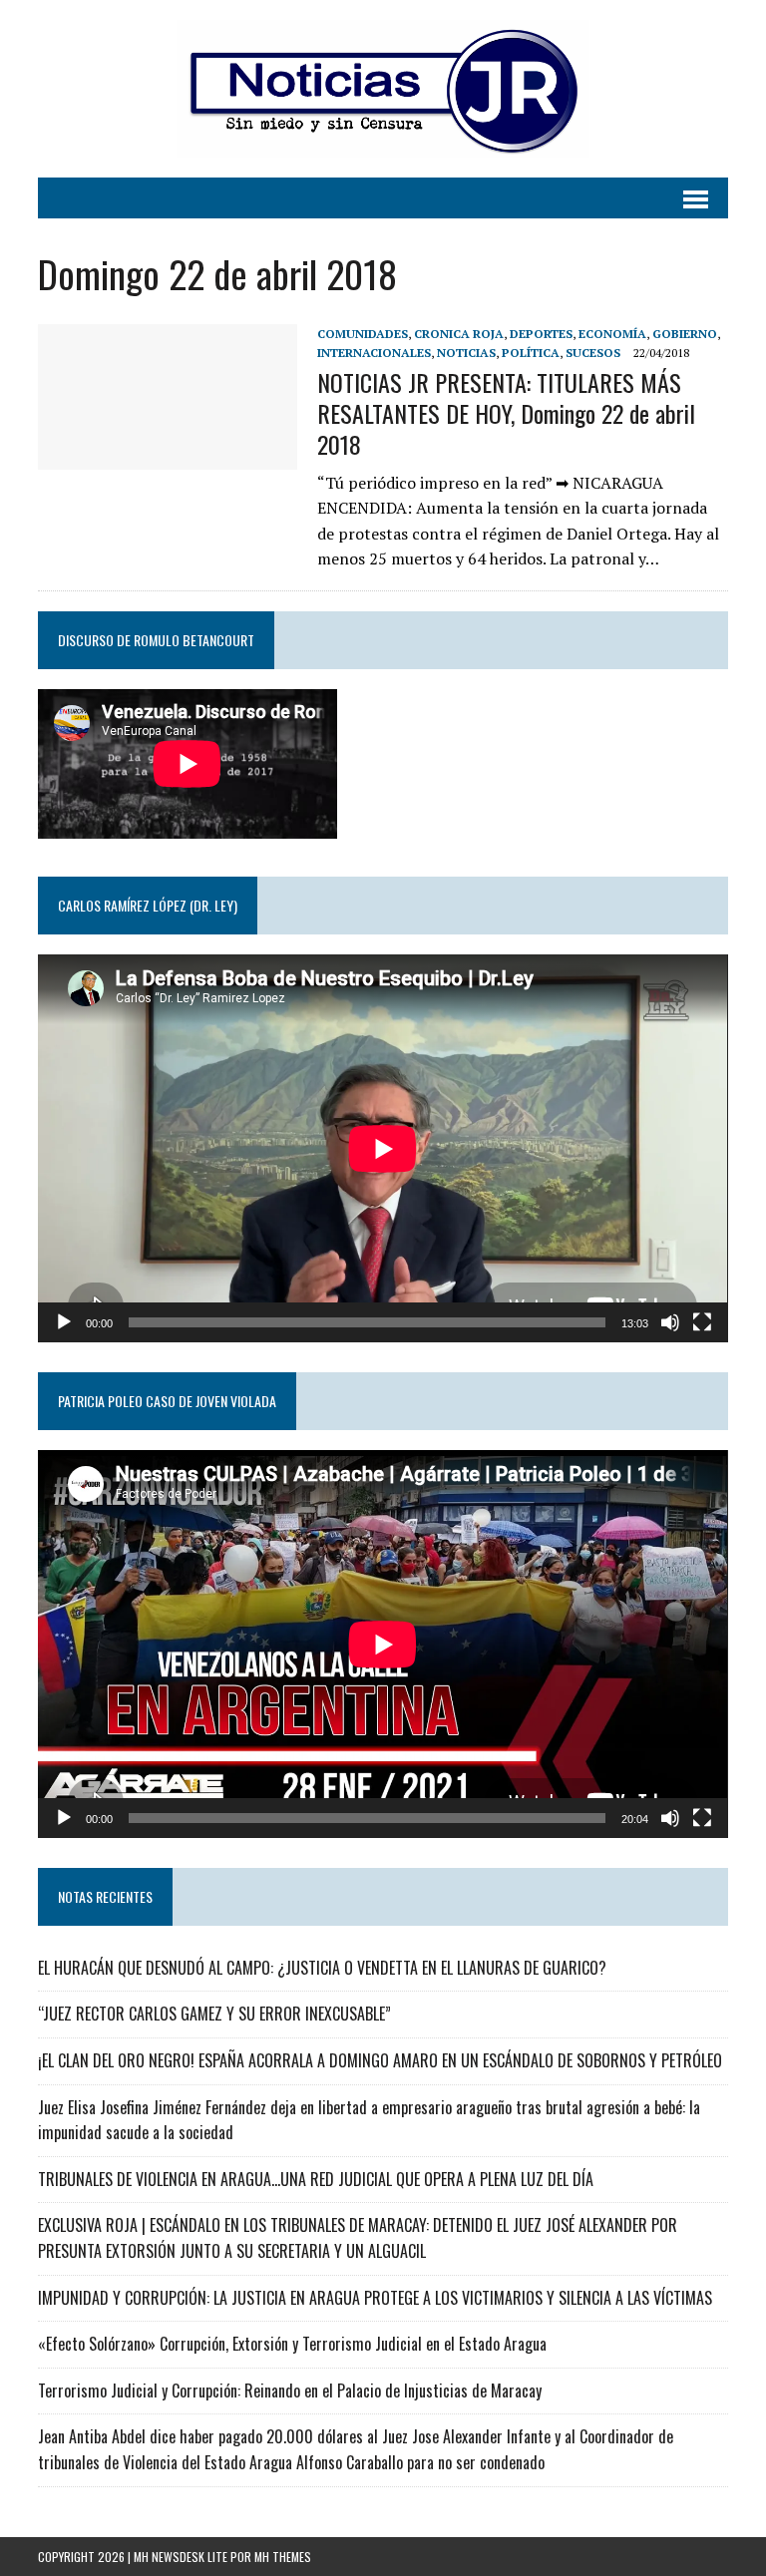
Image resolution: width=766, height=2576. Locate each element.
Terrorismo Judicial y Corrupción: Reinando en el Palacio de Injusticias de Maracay (290, 2391)
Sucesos (593, 353)
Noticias (466, 353)
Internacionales (374, 353)
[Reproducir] (64, 1322)
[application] (383, 1148)
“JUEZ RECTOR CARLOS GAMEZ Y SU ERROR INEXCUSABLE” (214, 2014)
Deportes (541, 334)
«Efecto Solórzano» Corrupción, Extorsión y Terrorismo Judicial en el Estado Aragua (292, 2344)
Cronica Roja (459, 334)
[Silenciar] (670, 1322)
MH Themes (283, 2557)
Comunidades (363, 334)
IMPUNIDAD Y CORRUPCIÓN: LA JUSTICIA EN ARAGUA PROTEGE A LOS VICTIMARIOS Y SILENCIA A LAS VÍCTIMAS (375, 2298)
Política (531, 353)
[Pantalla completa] (702, 1322)
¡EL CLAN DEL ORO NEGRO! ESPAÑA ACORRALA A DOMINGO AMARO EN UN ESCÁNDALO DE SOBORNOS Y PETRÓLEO (380, 2060)
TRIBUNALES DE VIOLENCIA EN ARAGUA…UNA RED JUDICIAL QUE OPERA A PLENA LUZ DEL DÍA (316, 2179)
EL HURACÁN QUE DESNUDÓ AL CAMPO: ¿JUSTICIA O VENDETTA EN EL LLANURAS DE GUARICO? (322, 1968)
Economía (612, 334)
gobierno (685, 334)
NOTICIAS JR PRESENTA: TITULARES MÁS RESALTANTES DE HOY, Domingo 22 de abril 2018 (506, 413)
